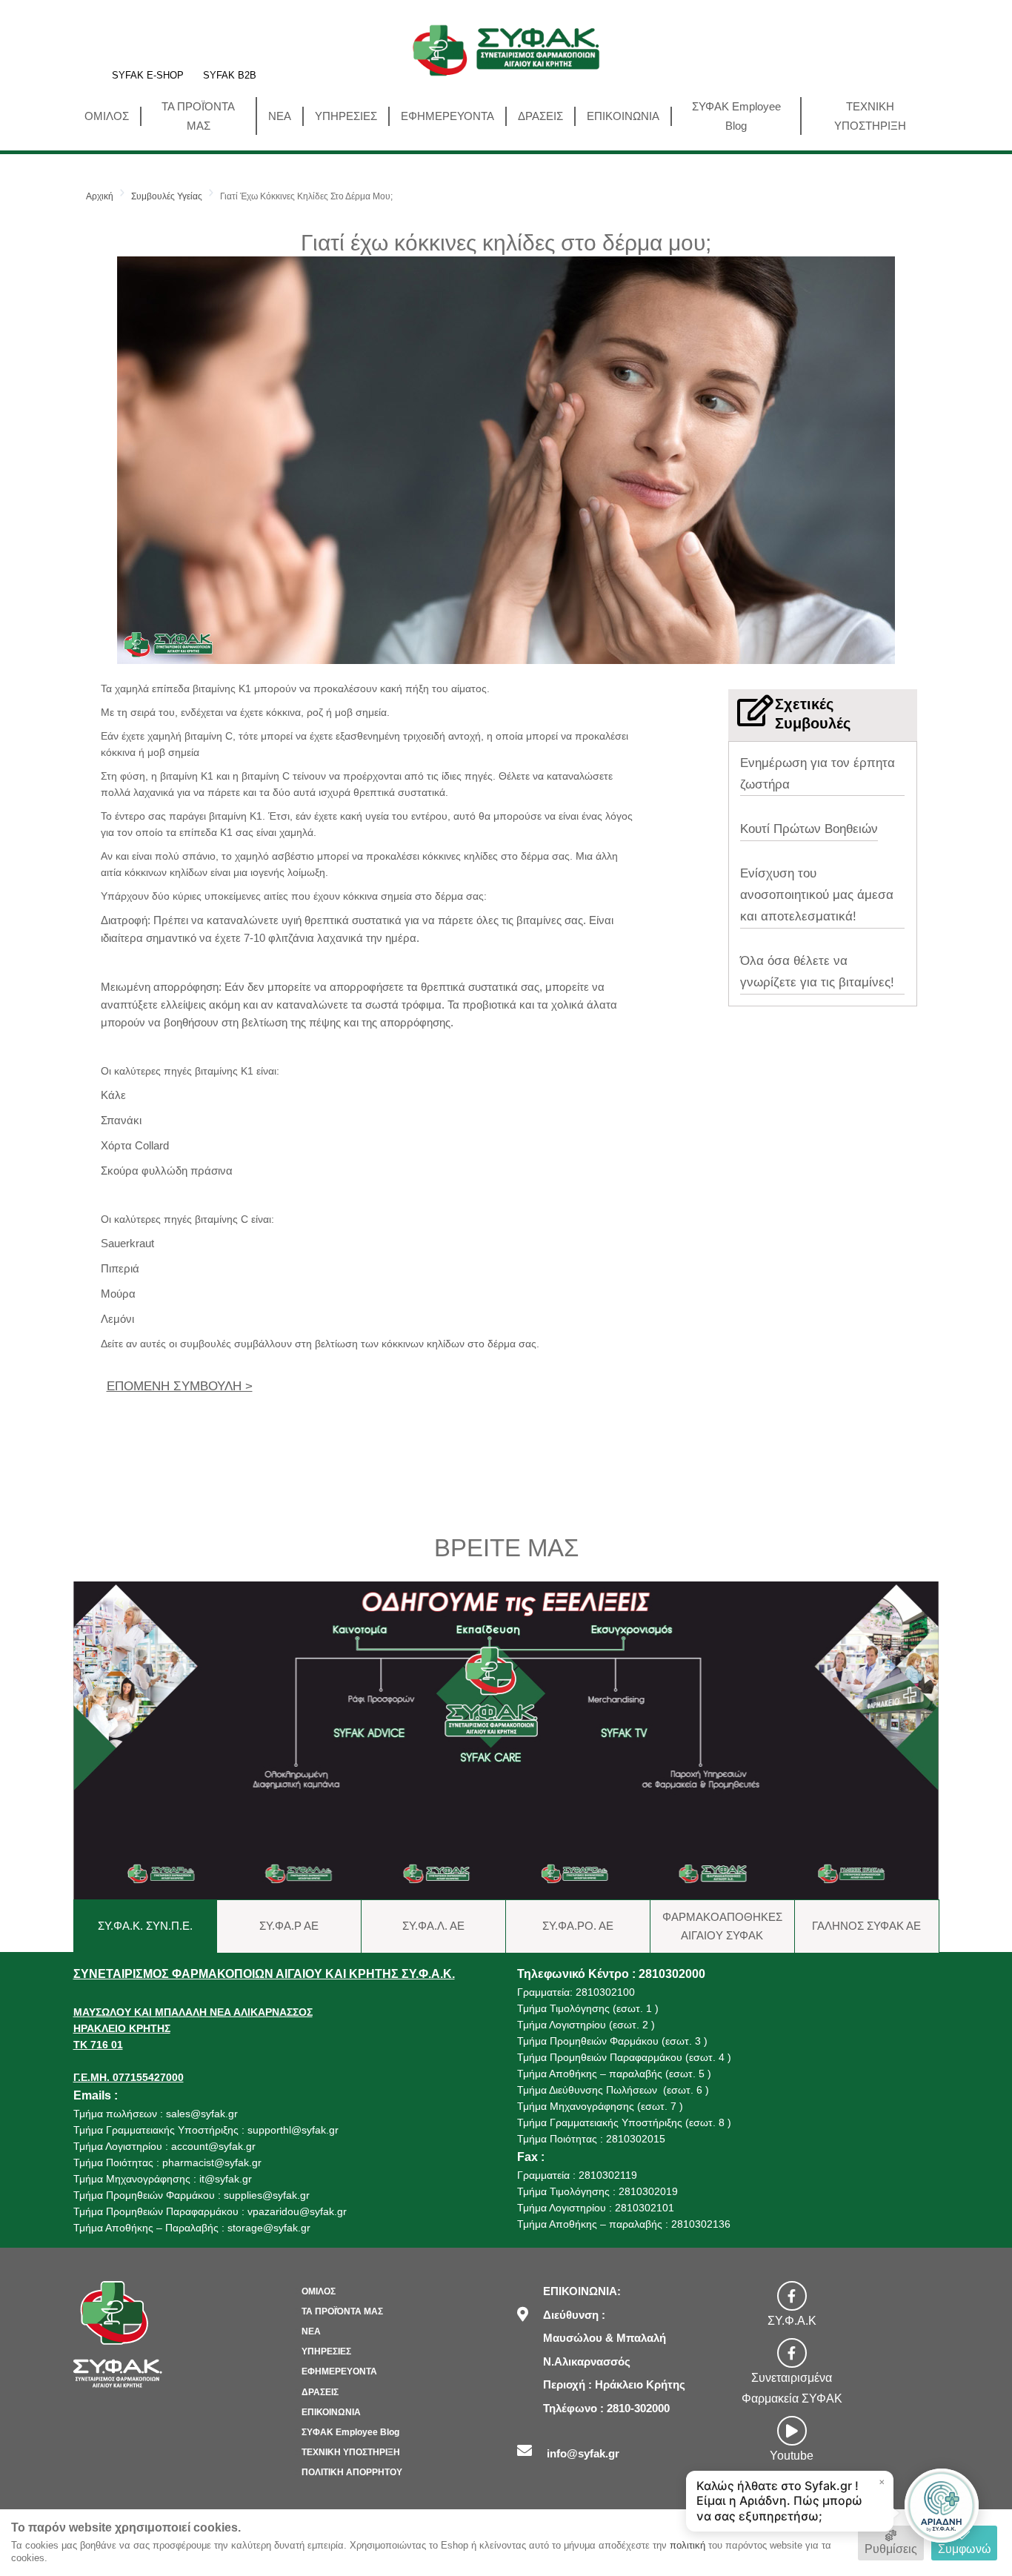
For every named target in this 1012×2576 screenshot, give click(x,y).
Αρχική (100, 196)
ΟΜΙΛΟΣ (107, 116)
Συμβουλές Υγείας (167, 196)
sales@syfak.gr (202, 2114)
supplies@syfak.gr (267, 2195)
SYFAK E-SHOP (148, 76)
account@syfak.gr (213, 2146)
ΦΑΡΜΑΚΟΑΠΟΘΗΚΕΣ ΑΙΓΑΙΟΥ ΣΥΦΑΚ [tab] (722, 1926)
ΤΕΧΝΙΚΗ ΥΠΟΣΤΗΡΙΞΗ (870, 116)
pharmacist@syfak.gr (212, 2162)
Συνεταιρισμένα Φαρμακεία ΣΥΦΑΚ (792, 2388)
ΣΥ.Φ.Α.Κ (792, 2321)
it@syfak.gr (226, 2179)
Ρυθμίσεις (891, 2549)
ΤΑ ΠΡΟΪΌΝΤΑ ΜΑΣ (198, 116)
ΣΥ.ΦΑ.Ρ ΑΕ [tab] (289, 1926)
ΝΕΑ (280, 116)
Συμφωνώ (965, 2549)
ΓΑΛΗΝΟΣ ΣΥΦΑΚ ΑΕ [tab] (866, 1926)
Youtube (792, 2456)
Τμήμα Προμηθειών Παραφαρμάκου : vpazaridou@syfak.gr (210, 2211)
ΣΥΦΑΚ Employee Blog (736, 116)
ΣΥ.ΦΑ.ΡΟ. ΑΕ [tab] (578, 1926)
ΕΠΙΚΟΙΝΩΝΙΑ (623, 116)
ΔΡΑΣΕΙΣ (540, 116)
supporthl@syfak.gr (293, 2130)
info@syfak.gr (583, 2453)
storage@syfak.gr (269, 2228)
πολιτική (688, 2545)
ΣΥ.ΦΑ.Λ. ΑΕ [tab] (433, 1926)
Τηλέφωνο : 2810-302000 (606, 2408)
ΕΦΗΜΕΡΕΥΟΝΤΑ (447, 116)
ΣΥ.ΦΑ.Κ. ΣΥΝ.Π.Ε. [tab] (145, 1926)
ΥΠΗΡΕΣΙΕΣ (346, 116)
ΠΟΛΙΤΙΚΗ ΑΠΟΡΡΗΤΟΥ (352, 2472)
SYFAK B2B (230, 76)
